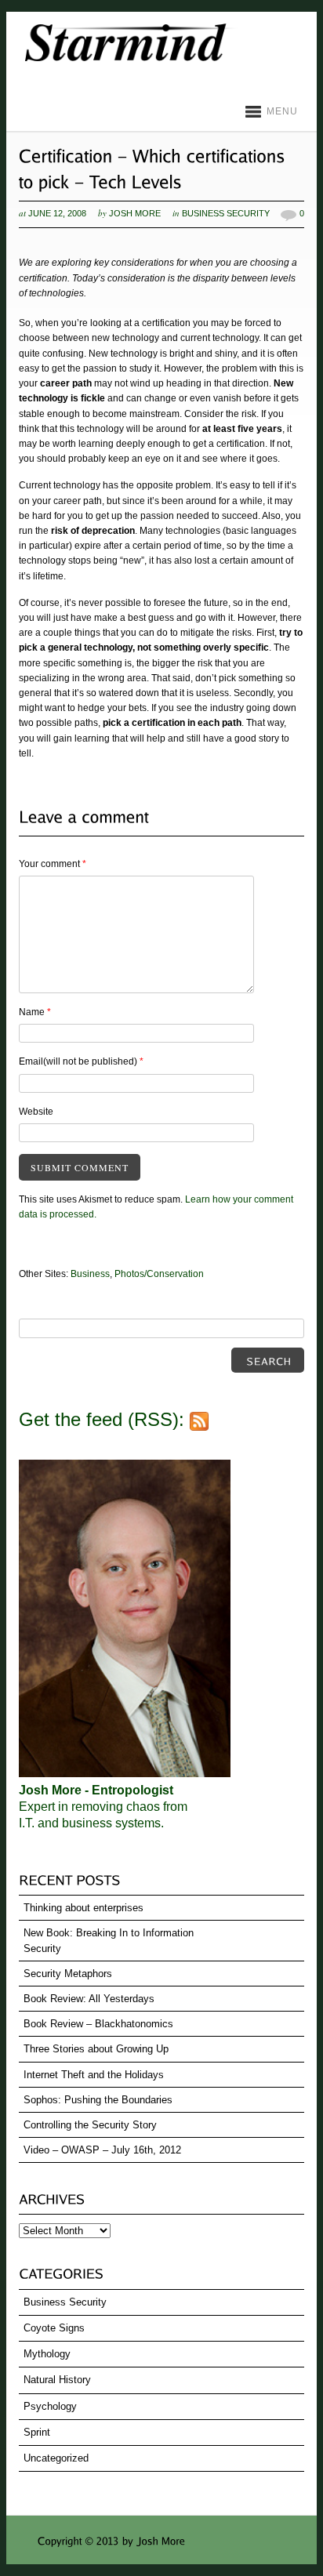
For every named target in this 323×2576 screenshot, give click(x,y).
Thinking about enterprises (83, 1908)
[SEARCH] (268, 1360)
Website (36, 1112)
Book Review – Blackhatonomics (98, 2024)
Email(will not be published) (81, 1061)
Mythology (47, 2354)
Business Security (226, 213)
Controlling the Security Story (90, 2125)
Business (90, 1274)
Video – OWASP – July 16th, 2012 (102, 2150)
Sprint (37, 2432)
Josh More (135, 213)
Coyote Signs (54, 2328)
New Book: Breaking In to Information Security (109, 1940)
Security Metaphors (68, 1974)
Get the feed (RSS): (104, 1419)
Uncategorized (56, 2458)
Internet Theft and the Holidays (94, 2075)
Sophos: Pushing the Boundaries (98, 2100)
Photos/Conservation (159, 1274)
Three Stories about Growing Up (96, 2049)
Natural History (57, 2380)
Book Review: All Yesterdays (89, 1999)
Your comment (53, 864)
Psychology (50, 2406)
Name (35, 1012)
